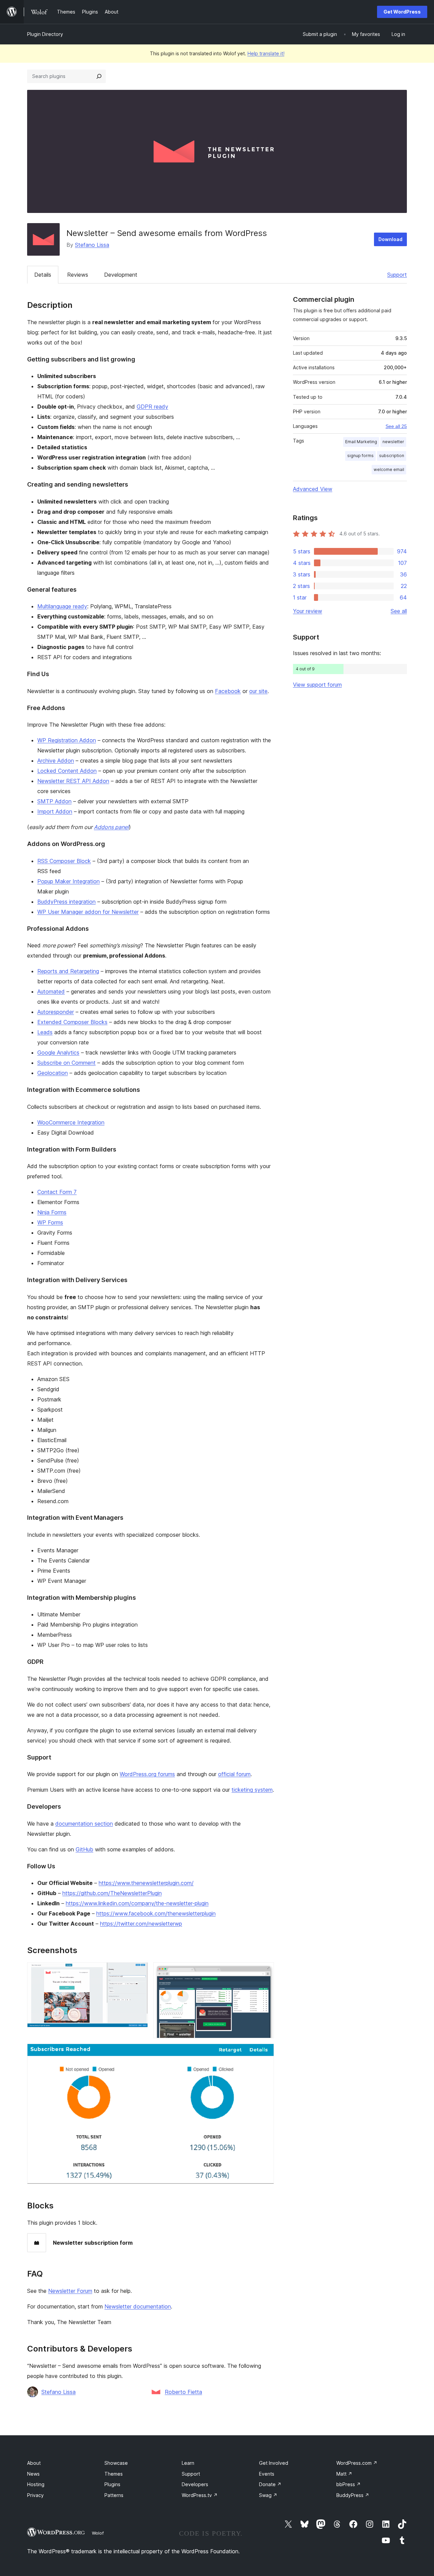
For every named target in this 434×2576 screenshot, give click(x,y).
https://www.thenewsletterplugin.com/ (146, 1883)
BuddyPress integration (66, 902)
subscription (392, 456)
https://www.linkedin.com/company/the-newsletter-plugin (137, 1903)
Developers (195, 2484)
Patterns (114, 2495)
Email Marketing (361, 442)
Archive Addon (56, 761)
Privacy (35, 2495)
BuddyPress (353, 2495)
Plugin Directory (45, 34)
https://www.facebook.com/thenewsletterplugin (156, 1913)
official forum (234, 1774)
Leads (45, 1032)
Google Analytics (58, 1053)
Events (267, 2474)
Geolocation (53, 1073)
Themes (114, 2474)
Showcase (116, 2463)
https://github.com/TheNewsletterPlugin (112, 1893)
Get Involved (274, 2463)
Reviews (78, 275)
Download (390, 239)
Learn (188, 2463)
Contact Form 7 (57, 1192)
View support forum (317, 685)
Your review (308, 611)
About (34, 2463)
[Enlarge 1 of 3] (139, 1971)
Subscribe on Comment (66, 1063)
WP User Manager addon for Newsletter (88, 912)
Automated (51, 991)
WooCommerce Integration (71, 1122)
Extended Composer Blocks (72, 1022)
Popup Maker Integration (68, 881)
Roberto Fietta (183, 2392)
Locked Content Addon (67, 771)
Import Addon (55, 811)
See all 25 (396, 426)
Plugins (112, 2484)
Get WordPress (402, 12)
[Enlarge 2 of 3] (265, 1971)
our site (258, 691)
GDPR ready (152, 407)
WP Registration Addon (67, 740)
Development (121, 275)
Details (43, 275)
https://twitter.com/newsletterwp (141, 1924)
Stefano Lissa (92, 245)
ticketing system (252, 1790)
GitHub (84, 1849)
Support (397, 275)
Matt (344, 2474)
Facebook (228, 691)
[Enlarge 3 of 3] (265, 2053)
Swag (268, 2495)
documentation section (84, 1824)
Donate (270, 2484)
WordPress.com (357, 2463)
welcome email (389, 469)
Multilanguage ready (62, 606)
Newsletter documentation (138, 2306)
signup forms (360, 456)
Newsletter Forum (70, 2291)
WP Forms (50, 1222)
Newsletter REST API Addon (73, 781)
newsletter (393, 442)
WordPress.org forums (147, 1774)
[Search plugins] (99, 76)
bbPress (349, 2484)
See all (399, 611)
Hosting (36, 2484)
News (33, 2474)
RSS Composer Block (64, 861)
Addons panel (111, 827)
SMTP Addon (54, 801)
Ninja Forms (52, 1212)
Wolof (98, 2533)
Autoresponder (56, 1012)
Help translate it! (266, 53)
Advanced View (313, 489)
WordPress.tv (200, 2495)
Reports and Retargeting (68, 971)
